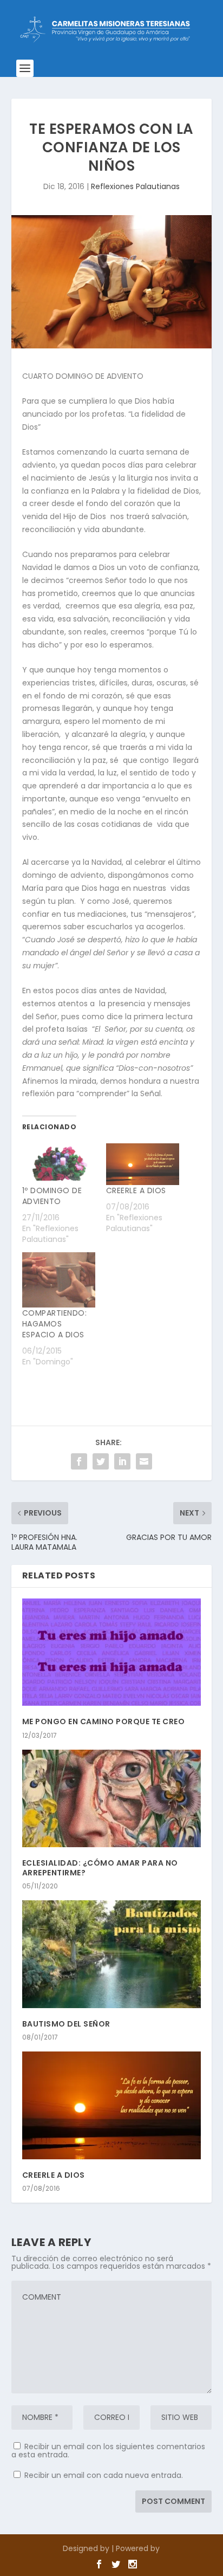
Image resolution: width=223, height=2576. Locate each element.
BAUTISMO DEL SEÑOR (66, 2024)
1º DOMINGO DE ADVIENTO (52, 1196)
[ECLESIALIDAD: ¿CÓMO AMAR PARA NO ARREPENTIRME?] (112, 1799)
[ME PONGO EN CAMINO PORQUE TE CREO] (112, 1652)
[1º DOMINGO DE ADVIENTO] (59, 1164)
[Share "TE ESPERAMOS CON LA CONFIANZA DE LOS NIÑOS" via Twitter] (101, 1461)
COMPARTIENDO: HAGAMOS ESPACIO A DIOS (55, 1324)
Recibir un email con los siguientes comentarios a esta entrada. (108, 2451)
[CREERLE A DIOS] (143, 1164)
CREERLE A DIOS (136, 1190)
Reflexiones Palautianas (135, 186)
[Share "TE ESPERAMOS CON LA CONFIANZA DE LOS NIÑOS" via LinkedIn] (122, 1461)
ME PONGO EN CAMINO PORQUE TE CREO (104, 1721)
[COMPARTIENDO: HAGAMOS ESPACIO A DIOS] (59, 1280)
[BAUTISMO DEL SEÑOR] (112, 1954)
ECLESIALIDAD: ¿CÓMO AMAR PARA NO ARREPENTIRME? (100, 1868)
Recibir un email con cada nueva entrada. (104, 2475)
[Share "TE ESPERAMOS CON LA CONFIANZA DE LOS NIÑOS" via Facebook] (79, 1461)
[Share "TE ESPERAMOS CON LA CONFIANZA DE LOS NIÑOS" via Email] (144, 1461)
